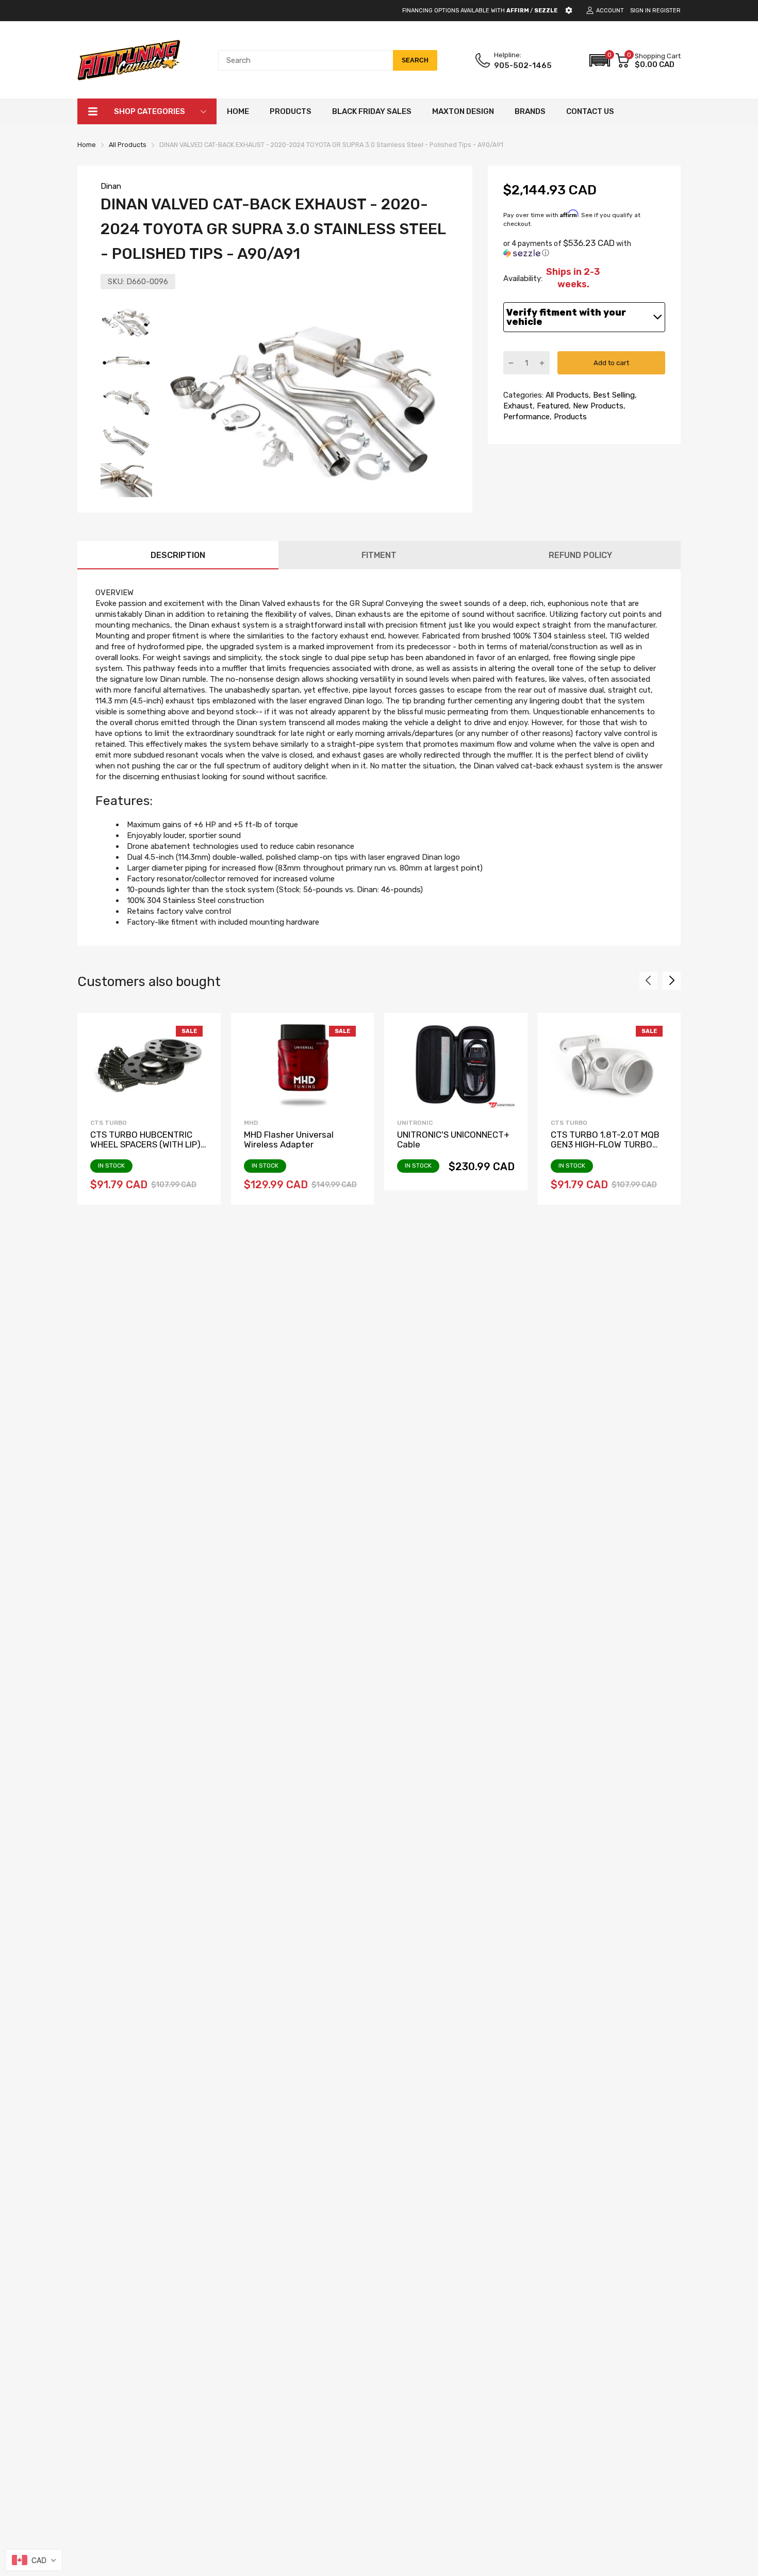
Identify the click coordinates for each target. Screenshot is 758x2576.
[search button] (415, 60)
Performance (526, 417)
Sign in (640, 11)
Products (569, 417)
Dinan (111, 186)
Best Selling (613, 395)
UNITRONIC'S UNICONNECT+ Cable (453, 1139)
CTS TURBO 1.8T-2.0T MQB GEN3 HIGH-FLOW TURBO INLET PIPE (605, 1144)
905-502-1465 (523, 65)
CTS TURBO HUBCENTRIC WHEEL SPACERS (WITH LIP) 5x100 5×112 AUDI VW (145, 1144)
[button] (600, 60)
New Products (597, 406)
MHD (251, 1123)
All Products (566, 395)
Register (666, 11)
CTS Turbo (109, 1123)
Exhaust (518, 406)
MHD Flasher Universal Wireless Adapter (289, 1139)
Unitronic (415, 1123)
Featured (552, 406)
